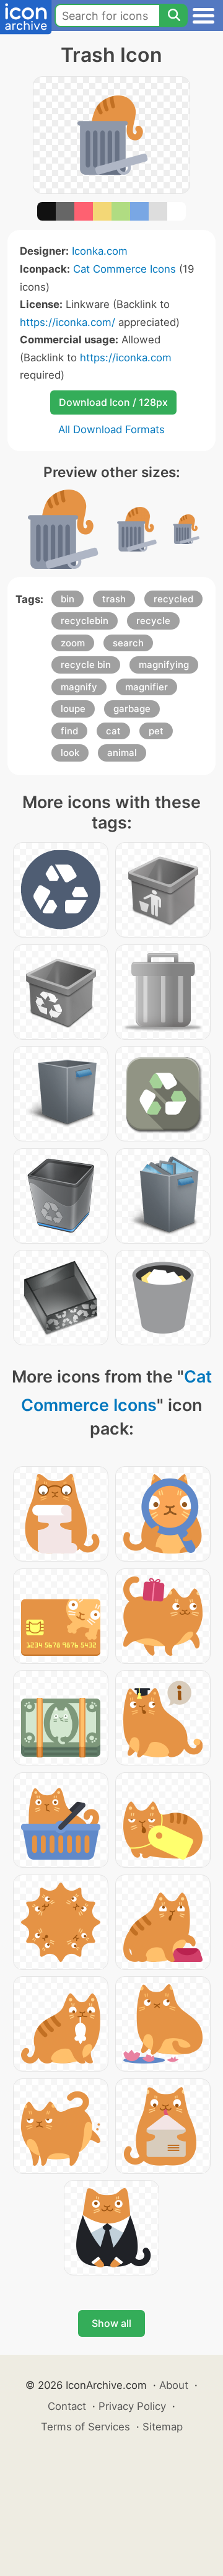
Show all (111, 2323)
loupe (73, 709)
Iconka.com (100, 251)
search (128, 643)
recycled (173, 599)
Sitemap (163, 2427)
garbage (132, 709)
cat (113, 731)
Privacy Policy (132, 2406)
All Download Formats (111, 429)
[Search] (173, 15)
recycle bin (86, 665)
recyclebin (85, 621)
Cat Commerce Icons (125, 269)
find (69, 731)
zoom (73, 643)
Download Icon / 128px (113, 402)
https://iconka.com (126, 358)
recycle (153, 621)
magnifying (164, 665)
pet (156, 731)
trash (114, 599)
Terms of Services (85, 2427)
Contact (67, 2406)
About (174, 2385)
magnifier (146, 687)
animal (122, 753)
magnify (79, 687)
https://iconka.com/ (68, 322)
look (70, 753)
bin (68, 599)
